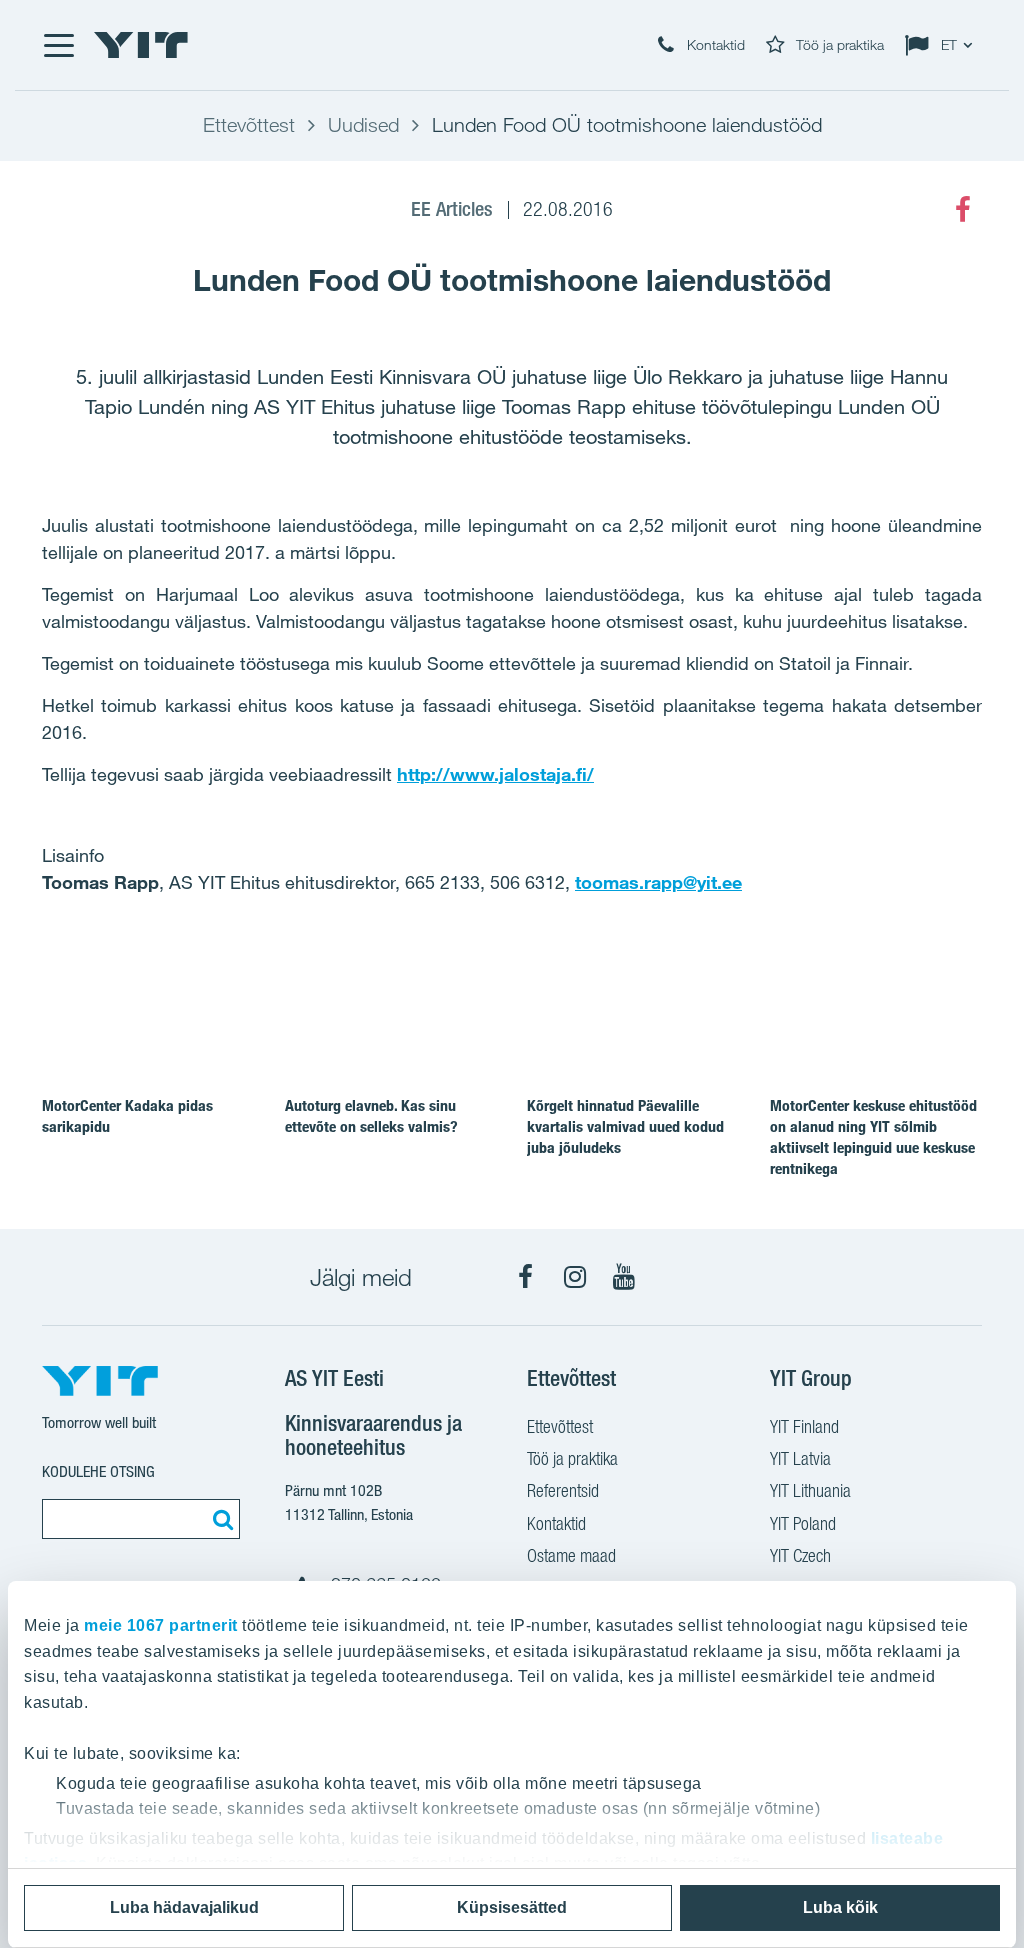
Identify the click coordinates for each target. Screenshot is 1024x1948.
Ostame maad (571, 1555)
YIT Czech (800, 1555)
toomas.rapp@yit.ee (658, 882)
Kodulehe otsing (98, 1471)
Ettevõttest (560, 1426)
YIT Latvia (800, 1458)
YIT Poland (803, 1523)
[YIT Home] (141, 45)
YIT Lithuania (810, 1490)
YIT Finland (804, 1426)
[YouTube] (624, 1277)
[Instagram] (575, 1277)
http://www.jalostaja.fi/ (495, 774)
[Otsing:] (220, 1519)
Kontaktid (556, 1523)
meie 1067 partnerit (161, 1625)
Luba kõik (840, 1907)
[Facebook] (963, 210)
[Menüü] (58, 45)
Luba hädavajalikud (184, 1907)
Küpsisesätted (512, 1907)
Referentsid (563, 1490)
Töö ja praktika (572, 1458)
